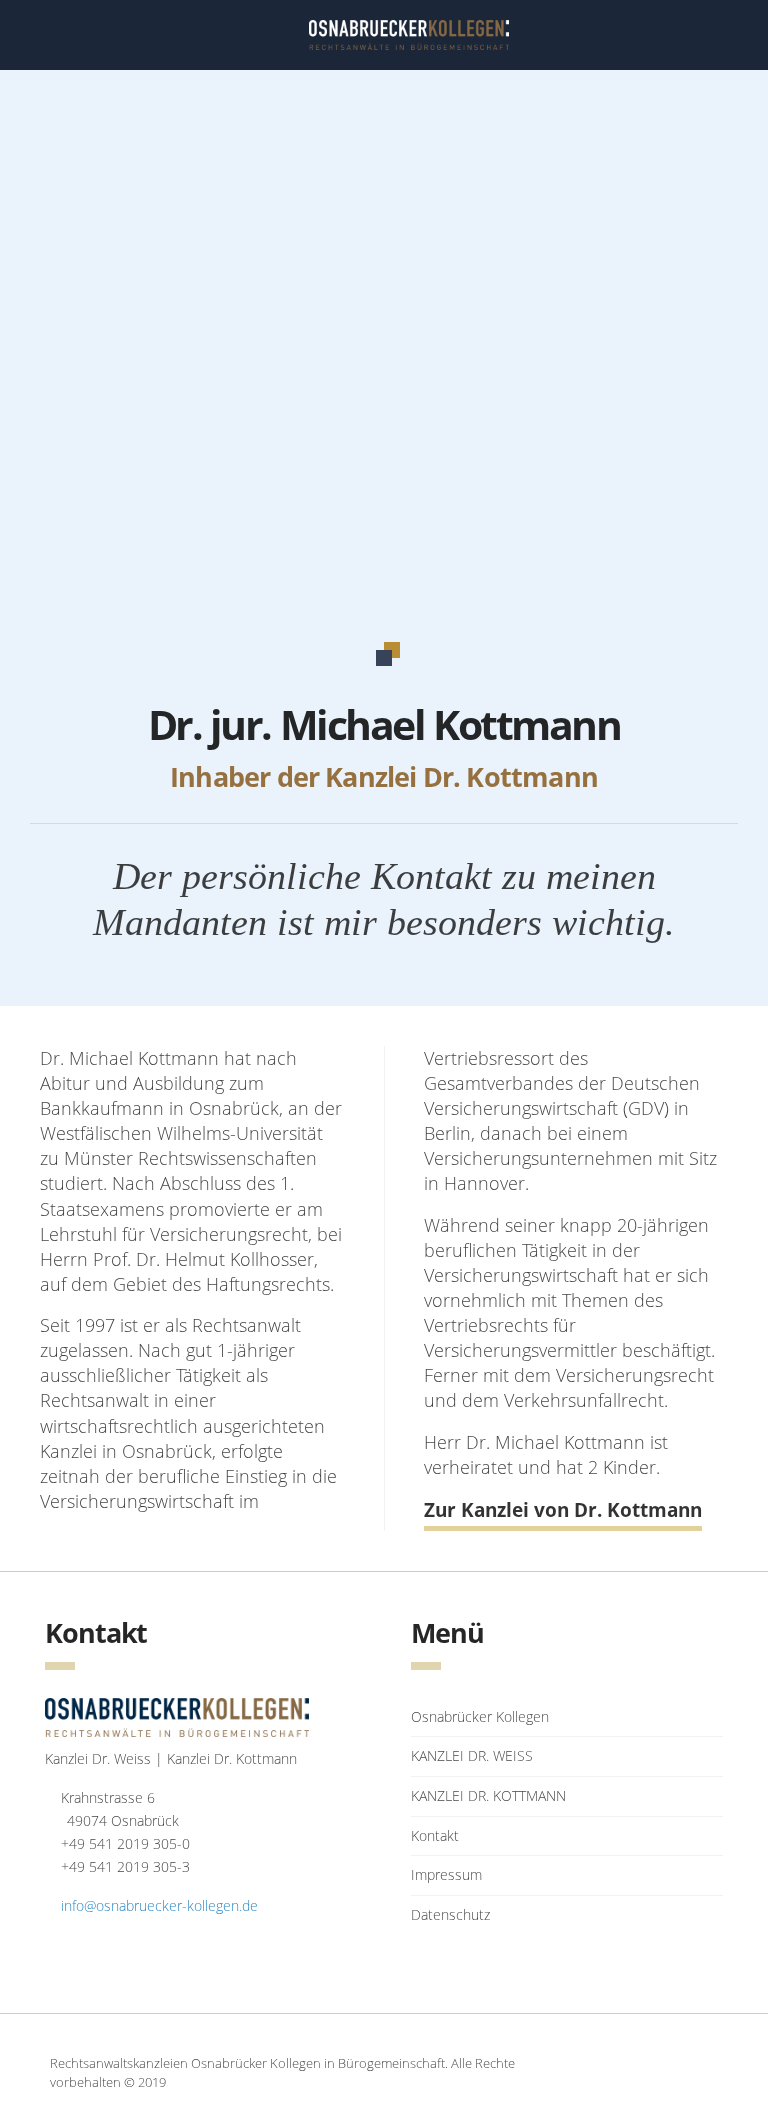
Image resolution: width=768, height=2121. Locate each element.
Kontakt (435, 1835)
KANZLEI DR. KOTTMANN (488, 1795)
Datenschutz (450, 1914)
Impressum (446, 1874)
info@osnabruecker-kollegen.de (159, 1905)
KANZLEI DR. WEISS (472, 1755)
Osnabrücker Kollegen (480, 1716)
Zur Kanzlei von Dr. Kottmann (563, 1509)
